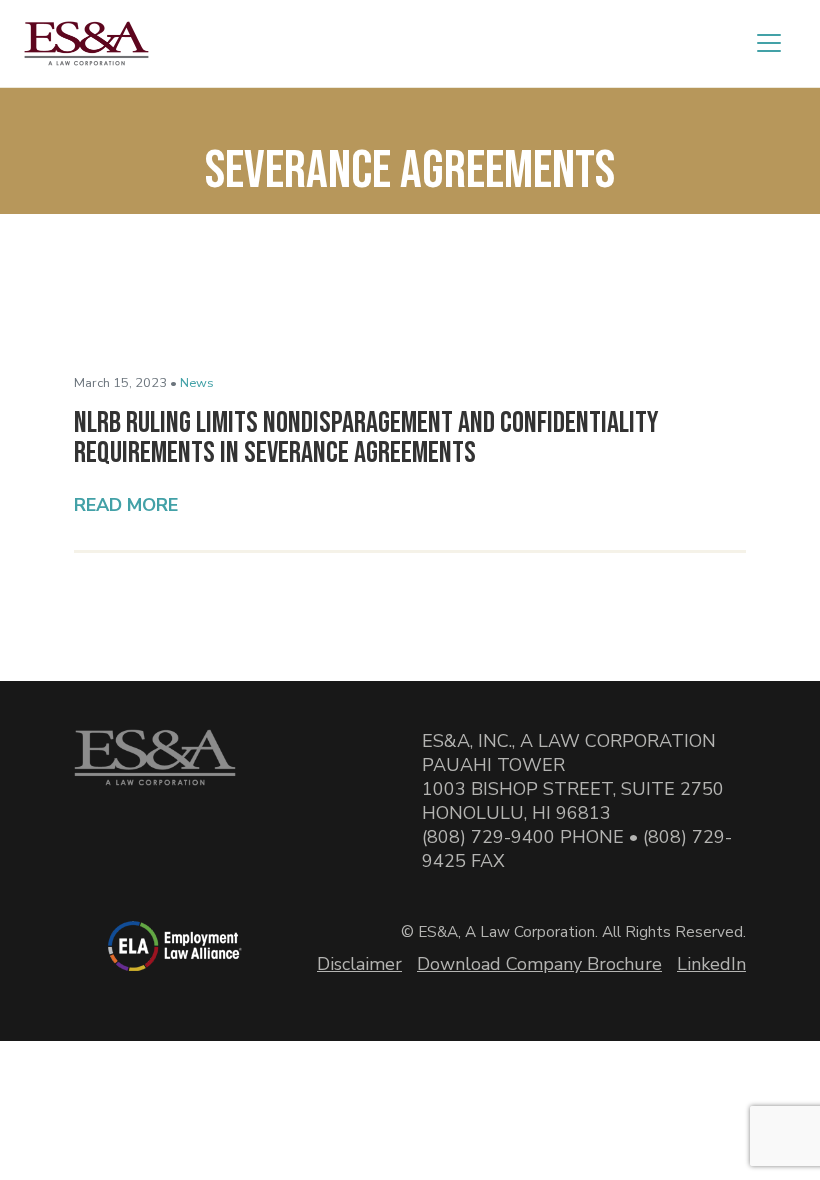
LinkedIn (711, 964)
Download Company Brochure (539, 964)
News (197, 383)
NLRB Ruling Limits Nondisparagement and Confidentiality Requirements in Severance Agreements (366, 438)
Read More (126, 505)
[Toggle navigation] (769, 43)
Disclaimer (359, 964)
